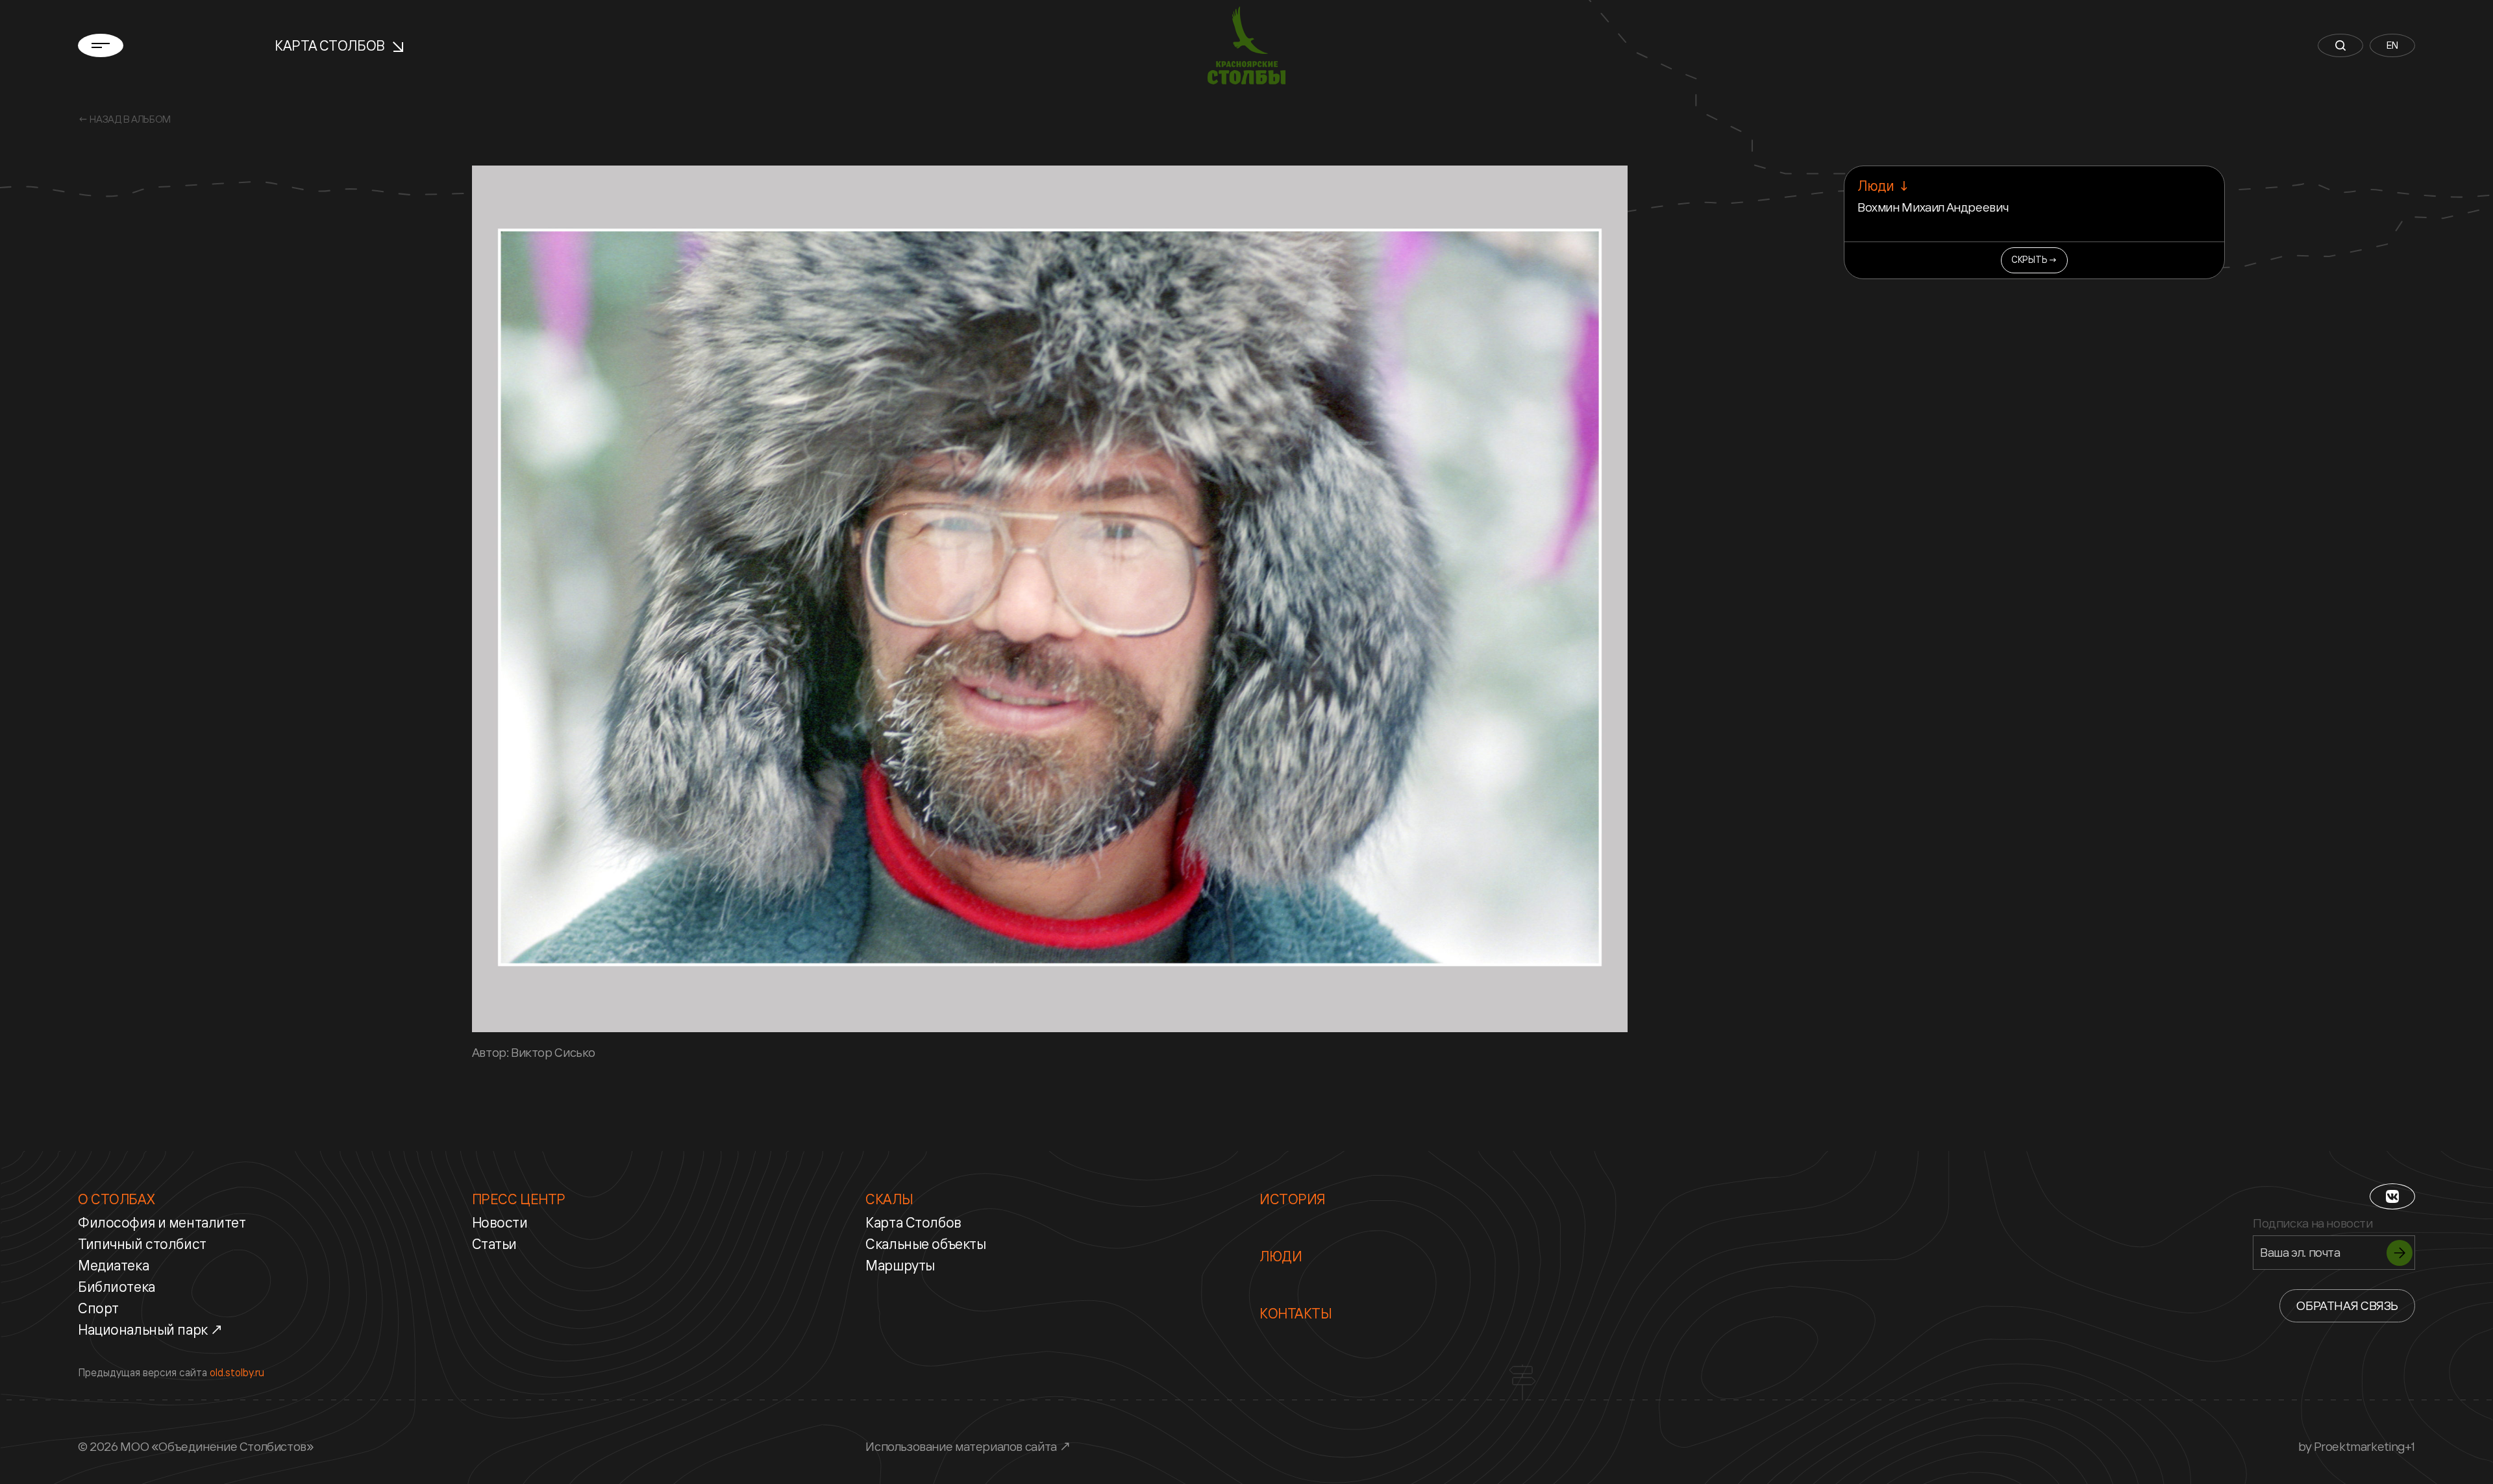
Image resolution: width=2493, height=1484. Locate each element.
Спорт (98, 1308)
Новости (500, 1222)
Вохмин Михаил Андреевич (1933, 207)
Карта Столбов (331, 45)
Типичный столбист (142, 1244)
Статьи (494, 1244)
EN (2392, 45)
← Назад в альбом (124, 119)
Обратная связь (2347, 1305)
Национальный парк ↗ (151, 1329)
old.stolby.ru (237, 1372)
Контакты (1296, 1313)
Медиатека (113, 1265)
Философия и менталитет (162, 1222)
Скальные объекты (925, 1244)
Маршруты (900, 1265)
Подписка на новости (2313, 1223)
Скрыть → (2034, 259)
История (1292, 1199)
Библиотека (117, 1287)
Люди (1281, 1256)
